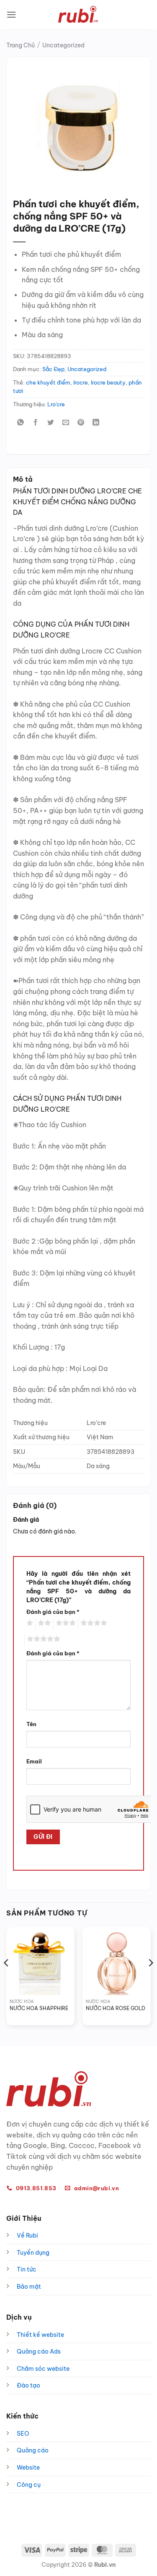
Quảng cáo (33, 2450)
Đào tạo (28, 2385)
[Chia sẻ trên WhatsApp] (21, 423)
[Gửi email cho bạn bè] (66, 423)
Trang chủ (21, 45)
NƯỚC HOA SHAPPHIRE (39, 2008)
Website (28, 2468)
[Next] (150, 1980)
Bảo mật (29, 2287)
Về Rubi (27, 2235)
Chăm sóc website (43, 2369)
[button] (11, 14)
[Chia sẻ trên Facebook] (36, 423)
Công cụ (29, 2485)
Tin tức (27, 2269)
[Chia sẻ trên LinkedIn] (96, 423)
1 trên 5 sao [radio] (29, 1624)
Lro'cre (56, 404)
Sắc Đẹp (53, 369)
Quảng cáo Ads (39, 2351)
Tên (31, 1724)
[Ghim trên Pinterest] (81, 423)
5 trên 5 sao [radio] (42, 1640)
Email (34, 1761)
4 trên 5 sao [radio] (93, 1624)
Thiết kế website (40, 2335)
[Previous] (7, 1980)
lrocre (81, 382)
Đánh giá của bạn (53, 1612)
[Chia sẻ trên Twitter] (51, 423)
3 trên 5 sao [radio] (64, 1624)
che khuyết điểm (48, 382)
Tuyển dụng (33, 2253)
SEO (23, 2434)
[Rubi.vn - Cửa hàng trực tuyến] (79, 15)
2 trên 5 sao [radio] (43, 1624)
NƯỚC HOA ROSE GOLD (116, 2008)
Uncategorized (63, 45)
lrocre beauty (108, 382)
